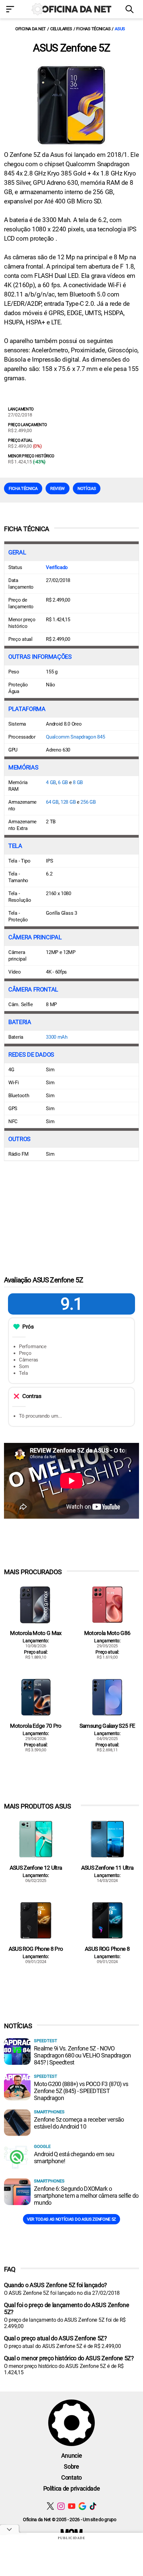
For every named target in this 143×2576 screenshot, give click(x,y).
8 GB (78, 782)
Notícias (87, 488)
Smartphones (49, 2112)
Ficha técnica (23, 488)
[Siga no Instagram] (61, 2506)
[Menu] (12, 10)
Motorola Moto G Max (36, 1633)
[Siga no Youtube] (72, 2506)
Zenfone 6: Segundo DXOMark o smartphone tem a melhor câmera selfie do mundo (86, 2196)
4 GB (51, 782)
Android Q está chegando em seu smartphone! (74, 2158)
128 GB (68, 802)
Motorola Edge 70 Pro (36, 1726)
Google (42, 2146)
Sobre (71, 2466)
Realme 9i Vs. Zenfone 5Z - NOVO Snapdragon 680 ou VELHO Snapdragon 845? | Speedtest (82, 2055)
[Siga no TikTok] (93, 2506)
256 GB (88, 802)
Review (58, 488)
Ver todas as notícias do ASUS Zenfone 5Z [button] (71, 2219)
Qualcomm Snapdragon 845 (75, 737)
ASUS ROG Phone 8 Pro (36, 1949)
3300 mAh (57, 1037)
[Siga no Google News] (82, 2506)
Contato (71, 2477)
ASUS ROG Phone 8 (107, 1949)
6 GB (63, 782)
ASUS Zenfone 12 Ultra (36, 1868)
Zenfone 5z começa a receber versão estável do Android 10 (79, 2123)
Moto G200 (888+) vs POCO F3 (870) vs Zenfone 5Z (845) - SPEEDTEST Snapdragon (81, 2091)
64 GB (52, 802)
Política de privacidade (72, 2488)
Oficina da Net (31, 29)
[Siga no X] (50, 2506)
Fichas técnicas (93, 29)
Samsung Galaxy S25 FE (107, 1726)
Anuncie (72, 2456)
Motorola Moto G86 (107, 1633)
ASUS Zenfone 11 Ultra (107, 1868)
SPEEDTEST (46, 2041)
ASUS (120, 29)
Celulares (61, 29)
